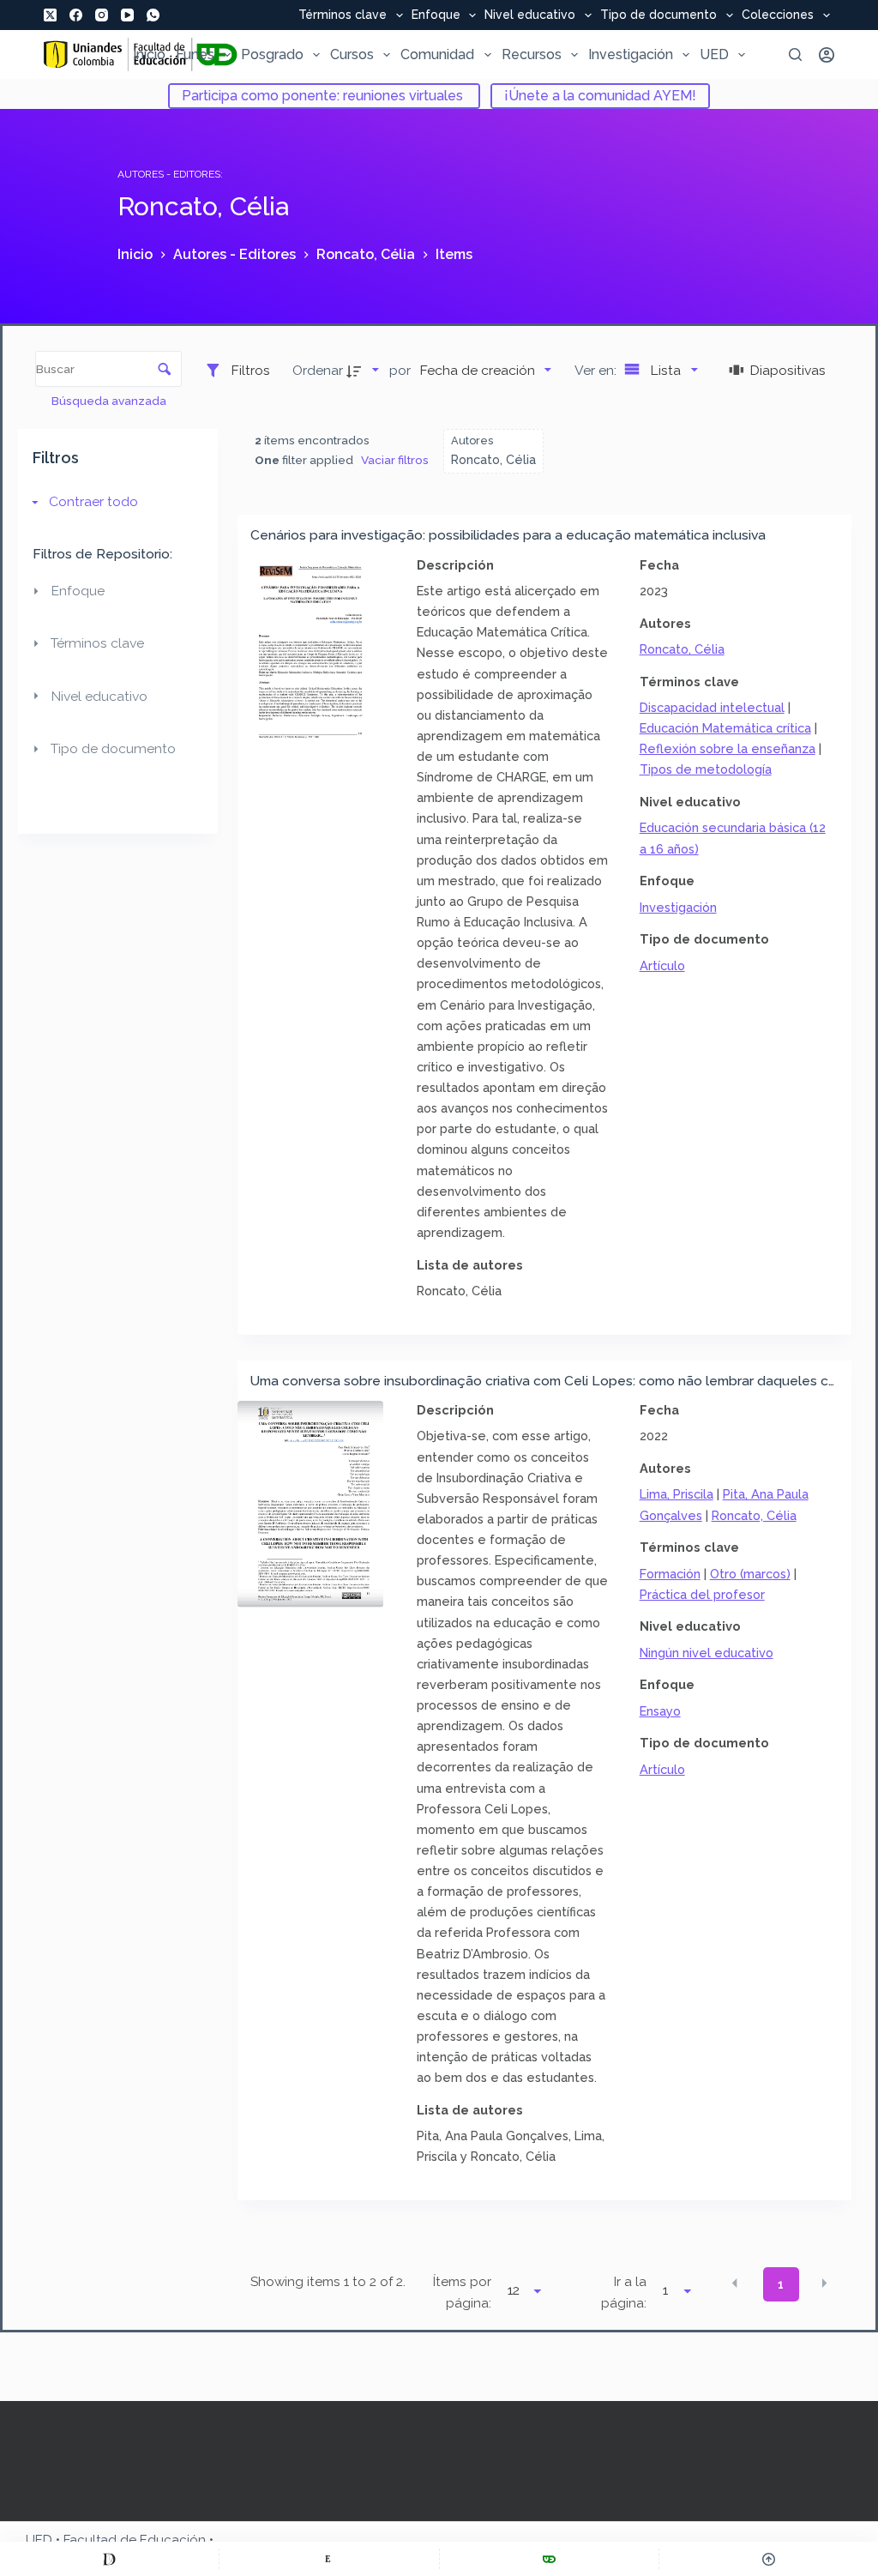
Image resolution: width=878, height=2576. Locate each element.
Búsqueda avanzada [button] (110, 401)
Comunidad (437, 54)
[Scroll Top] (769, 2559)
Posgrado (272, 54)
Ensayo (660, 1711)
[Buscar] (795, 54)
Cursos (352, 54)
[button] (735, 2283)
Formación (670, 1574)
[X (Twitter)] (50, 15)
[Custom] (109, 2559)
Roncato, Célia (682, 649)
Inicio (149, 54)
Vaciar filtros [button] (395, 460)
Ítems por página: (462, 2292)
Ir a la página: (624, 2292)
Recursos (532, 54)
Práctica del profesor (702, 1594)
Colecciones (778, 15)
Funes (195, 54)
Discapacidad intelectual (712, 707)
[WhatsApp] (153, 15)
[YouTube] (127, 15)
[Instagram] (102, 15)
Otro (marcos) (750, 1574)
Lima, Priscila (677, 1494)
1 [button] (781, 2284)
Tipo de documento (658, 15)
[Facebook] (76, 15)
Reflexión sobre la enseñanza (728, 748)
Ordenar (318, 370)
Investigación (631, 54)
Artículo (662, 965)
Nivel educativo (530, 15)
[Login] (827, 55)
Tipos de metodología (706, 769)
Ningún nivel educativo (707, 1653)
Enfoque (436, 15)
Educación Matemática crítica (725, 728)
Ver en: (597, 370)
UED (714, 54)
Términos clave (343, 15)
